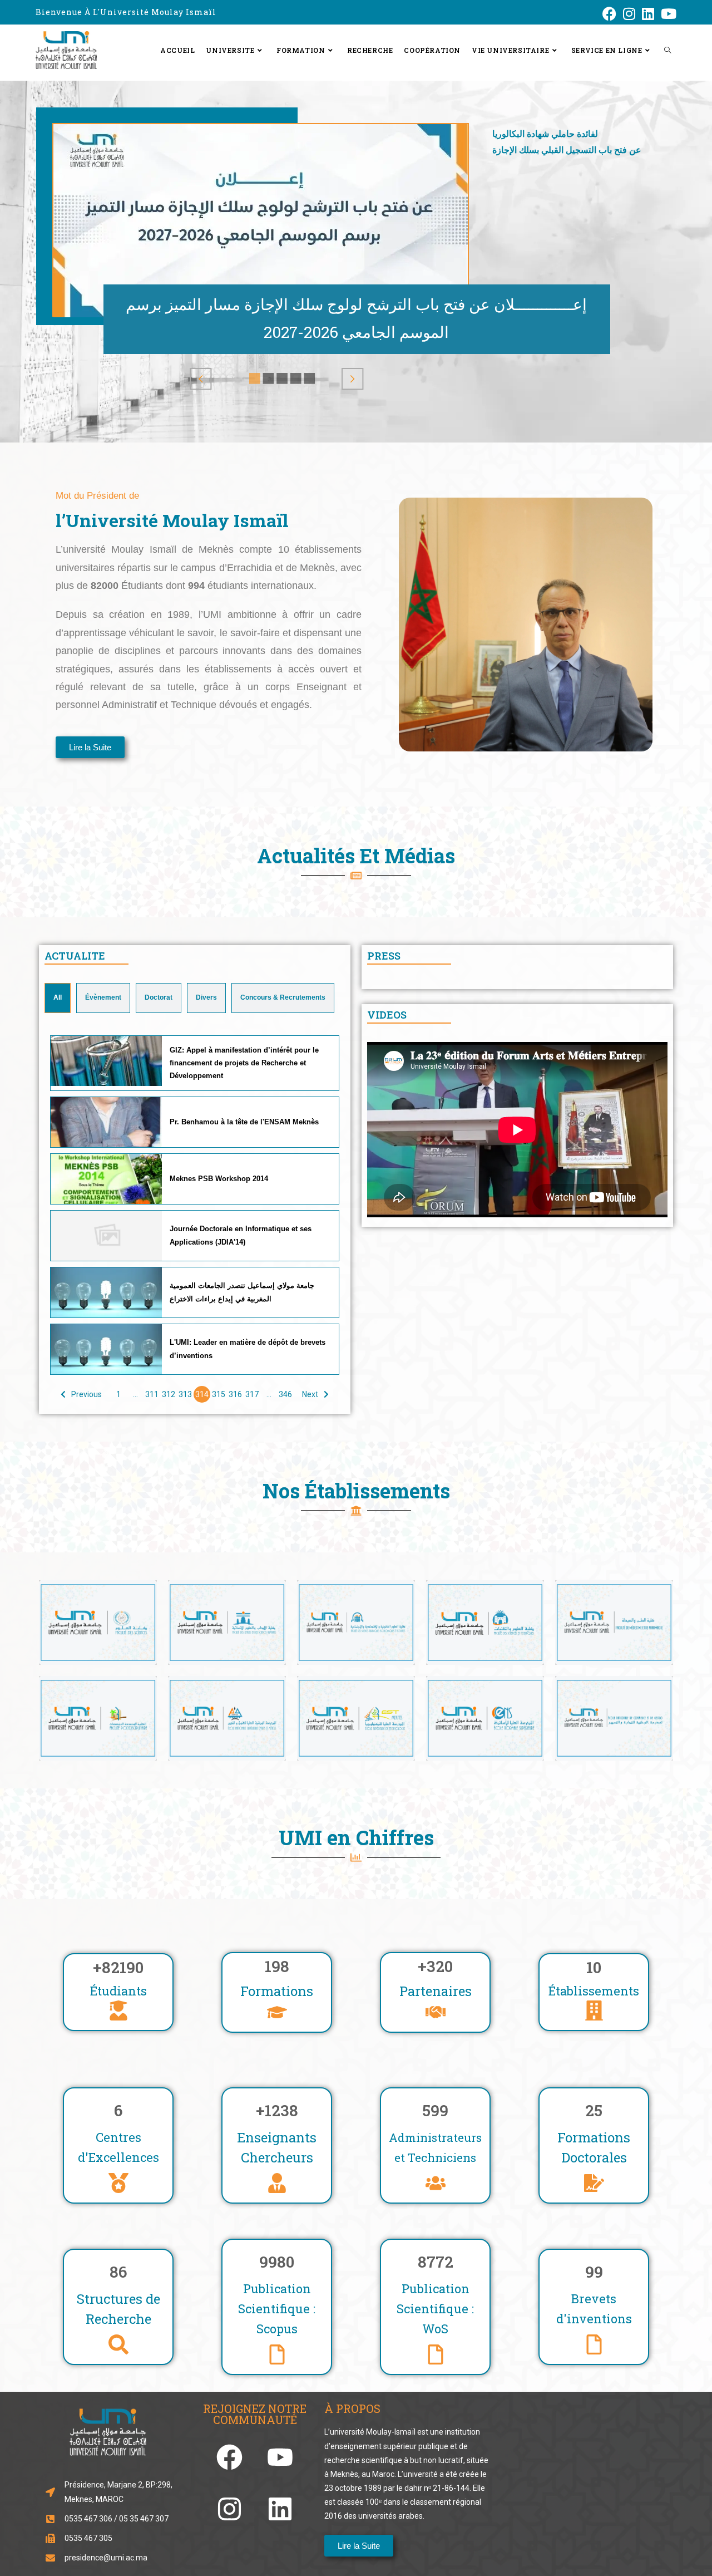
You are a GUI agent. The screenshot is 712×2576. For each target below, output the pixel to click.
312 (169, 1394)
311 (152, 1394)
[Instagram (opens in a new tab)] (629, 14)
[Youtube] (280, 2457)
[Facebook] (229, 2457)
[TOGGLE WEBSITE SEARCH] (667, 50)
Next (310, 1394)
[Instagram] (229, 2509)
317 (252, 1394)
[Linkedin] (280, 2509)
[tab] (58, 998)
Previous (86, 1394)
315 (219, 1394)
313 (185, 1394)
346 (285, 1394)
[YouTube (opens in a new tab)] (667, 14)
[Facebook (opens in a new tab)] (609, 14)
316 (235, 1394)
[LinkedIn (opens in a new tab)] (648, 14)
